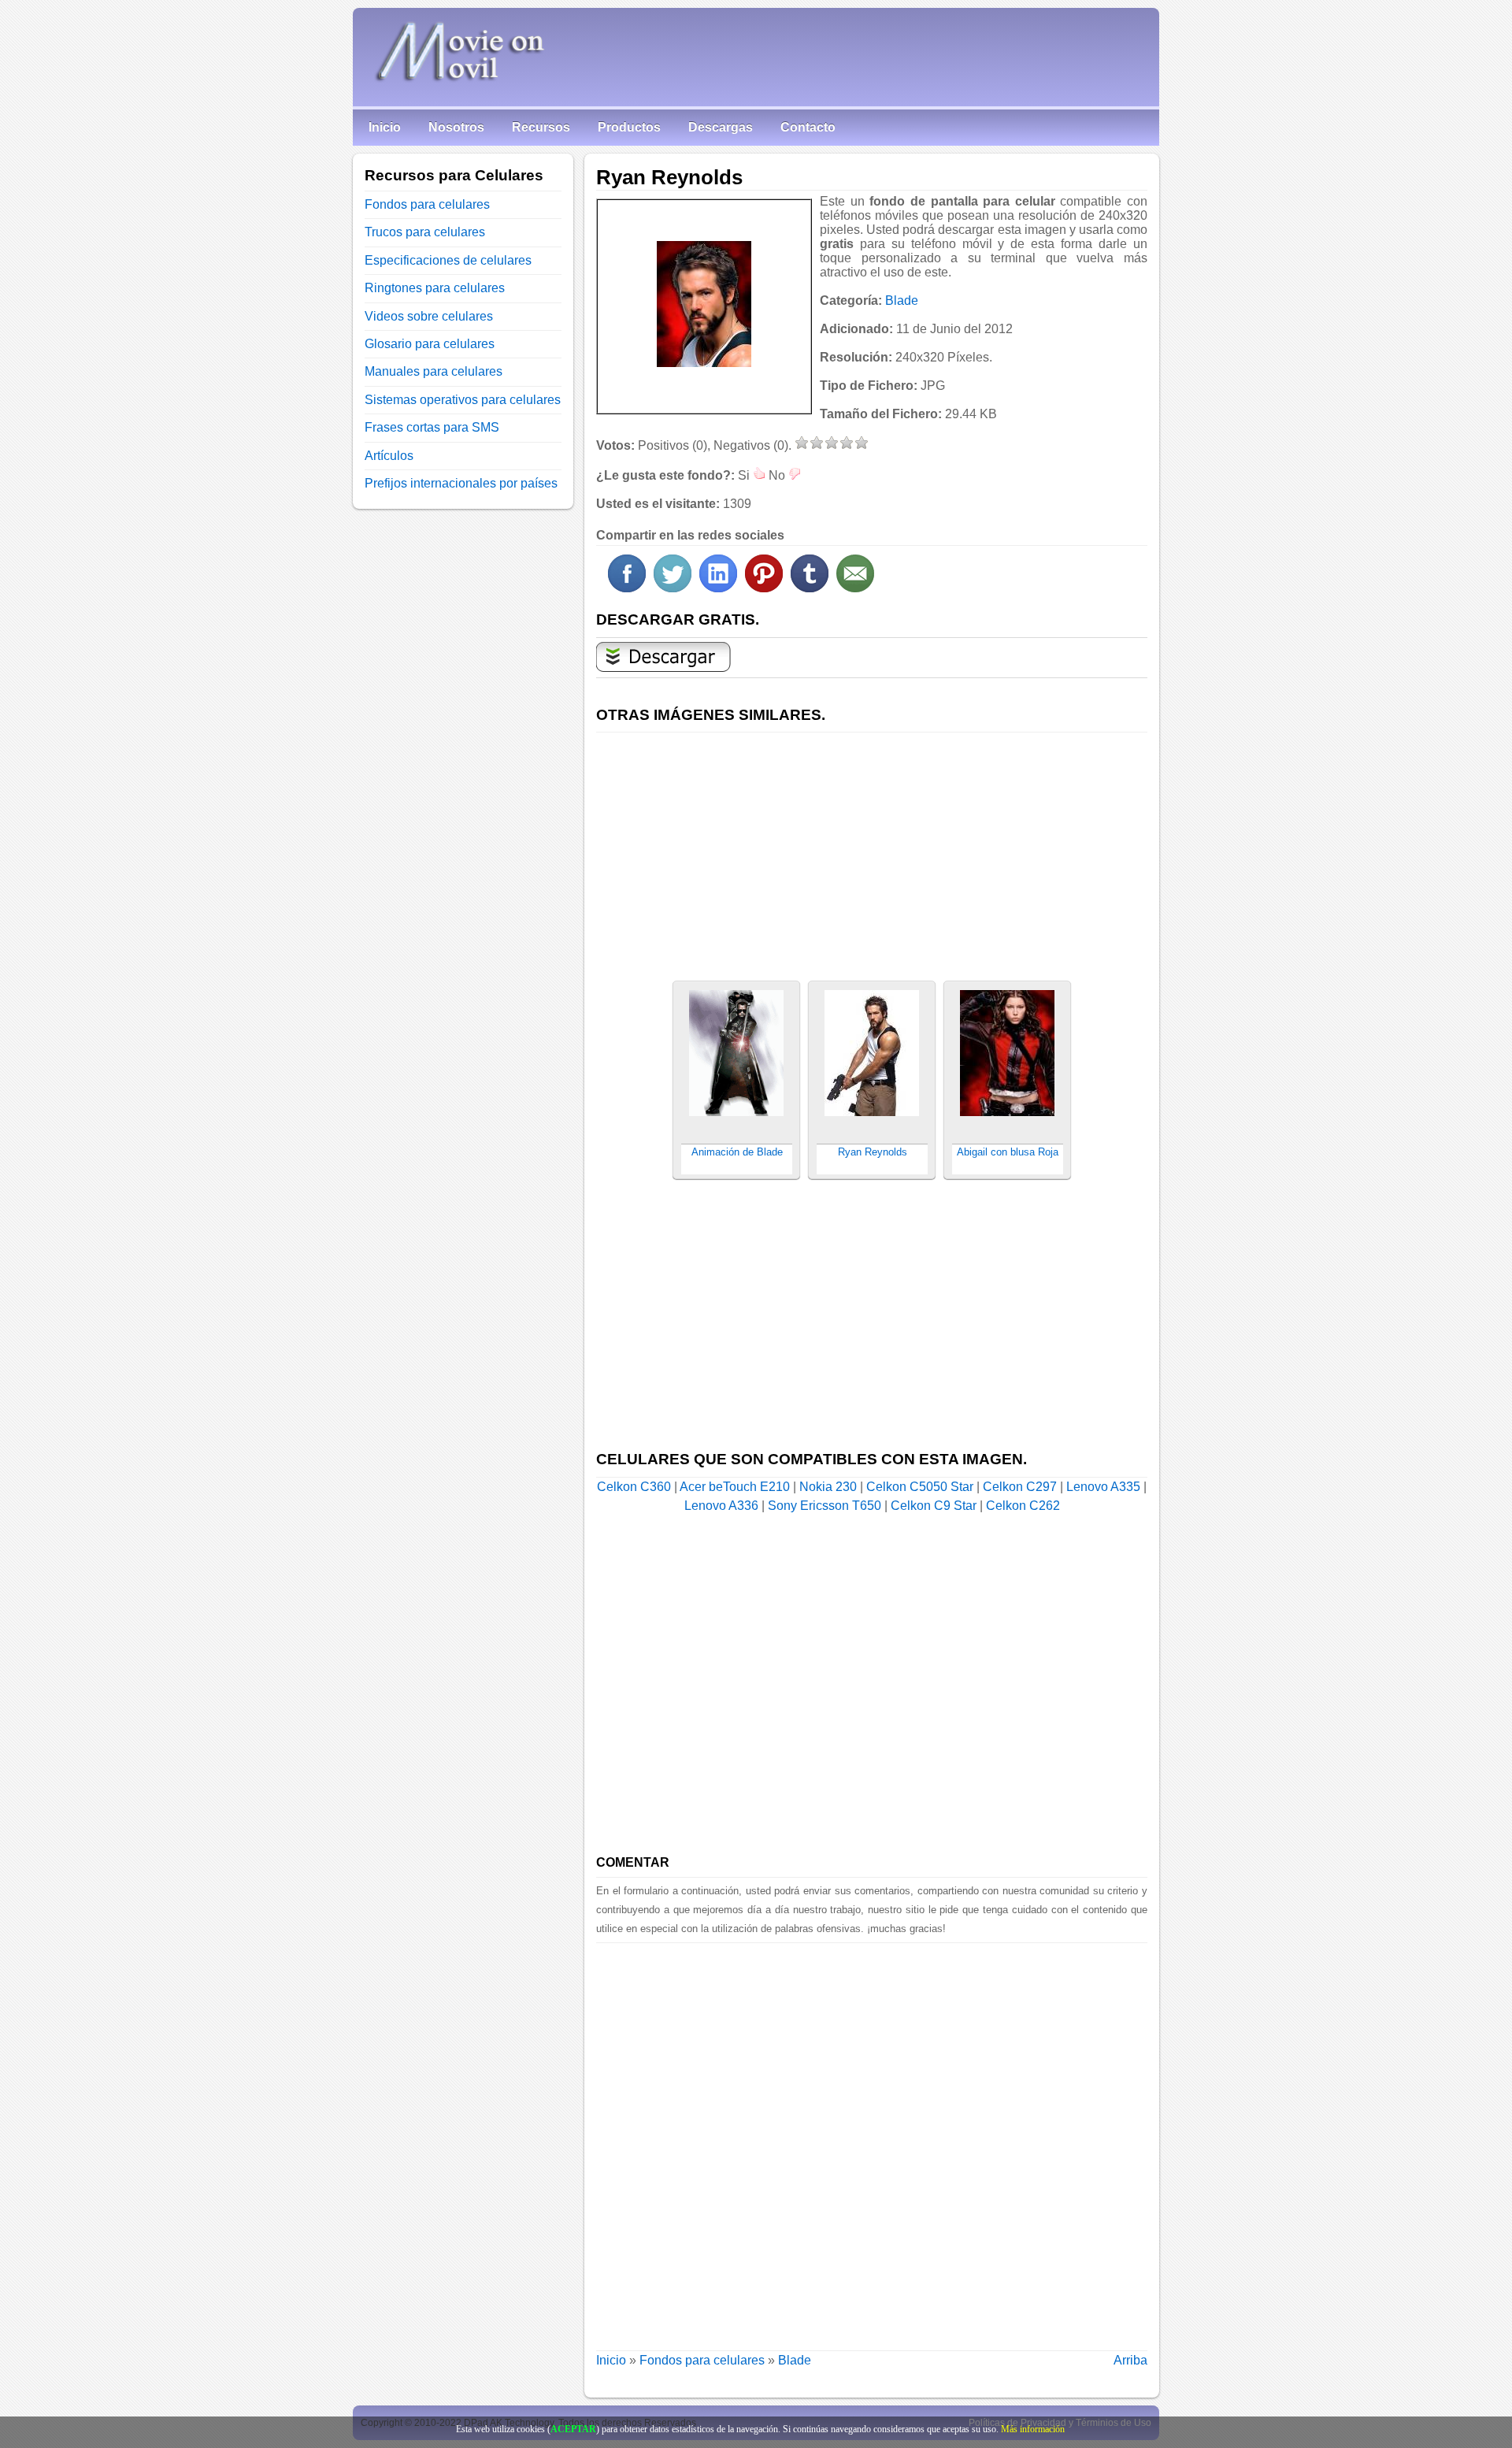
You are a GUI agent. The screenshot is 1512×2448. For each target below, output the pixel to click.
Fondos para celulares (702, 2360)
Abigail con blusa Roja (1008, 1152)
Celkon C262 (1023, 1506)
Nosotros (456, 127)
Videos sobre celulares (429, 316)
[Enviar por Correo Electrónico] (855, 588)
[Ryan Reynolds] (704, 304)
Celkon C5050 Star (920, 1487)
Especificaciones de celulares (448, 260)
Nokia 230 (828, 1487)
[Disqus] (872, 2140)
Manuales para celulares (434, 371)
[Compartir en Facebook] (627, 588)
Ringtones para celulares (435, 288)
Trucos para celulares (425, 232)
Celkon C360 (634, 1487)
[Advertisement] (872, 848)
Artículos (389, 456)
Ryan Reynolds (873, 1152)
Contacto (808, 127)
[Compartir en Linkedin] (718, 588)
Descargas (721, 127)
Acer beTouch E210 (735, 1487)
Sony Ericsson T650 (825, 1506)
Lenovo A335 (1103, 1487)
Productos (629, 127)
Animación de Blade (737, 1152)
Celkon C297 (1020, 1487)
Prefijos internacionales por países (461, 483)
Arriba (1130, 2360)
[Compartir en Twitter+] (673, 588)
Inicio (385, 127)
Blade (902, 300)
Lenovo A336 (721, 1506)
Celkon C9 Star (934, 1506)
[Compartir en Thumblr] (810, 588)
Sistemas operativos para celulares (463, 400)
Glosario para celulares (430, 344)
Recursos (541, 127)
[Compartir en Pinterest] (764, 588)
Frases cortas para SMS (432, 427)
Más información (1033, 2429)
